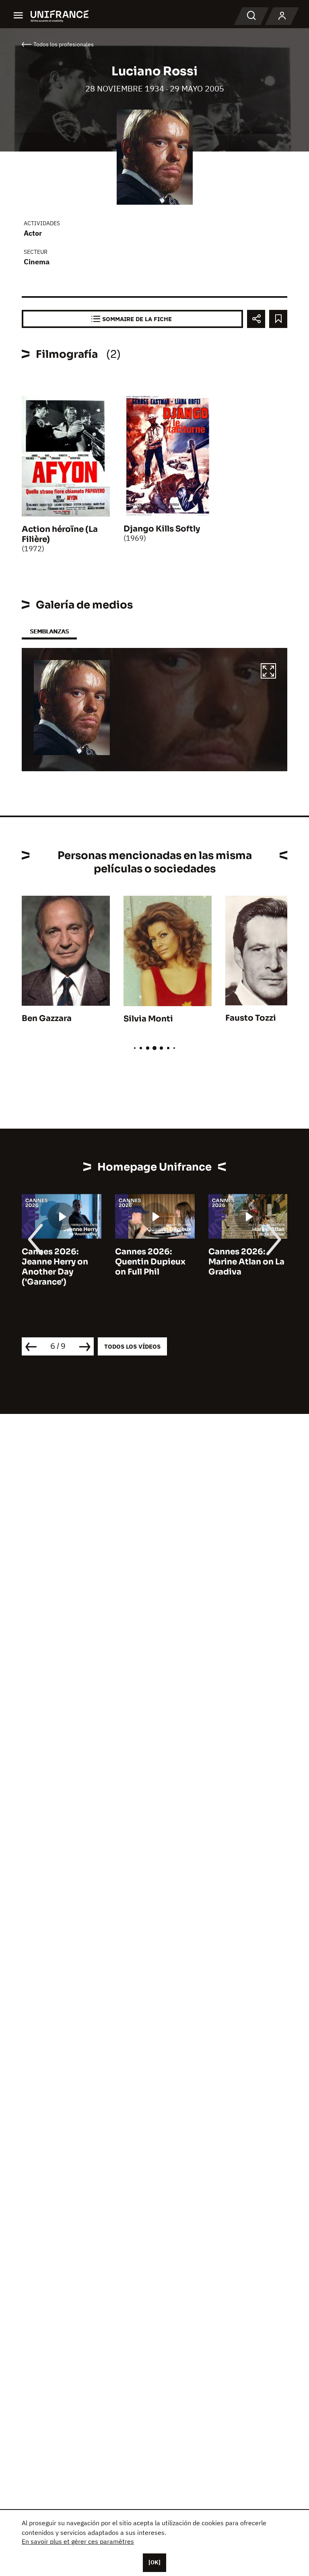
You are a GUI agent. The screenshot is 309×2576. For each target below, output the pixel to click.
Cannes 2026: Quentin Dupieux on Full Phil (150, 1262)
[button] (268, 672)
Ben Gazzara (47, 1018)
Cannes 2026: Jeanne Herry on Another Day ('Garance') (55, 1267)
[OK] (154, 2562)
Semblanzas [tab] (49, 631)
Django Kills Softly (162, 529)
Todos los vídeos (132, 1346)
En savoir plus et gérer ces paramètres (78, 2541)
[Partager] (256, 319)
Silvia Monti (148, 1019)
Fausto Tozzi (251, 1018)
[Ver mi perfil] (282, 16)
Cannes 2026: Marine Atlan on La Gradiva (246, 1262)
